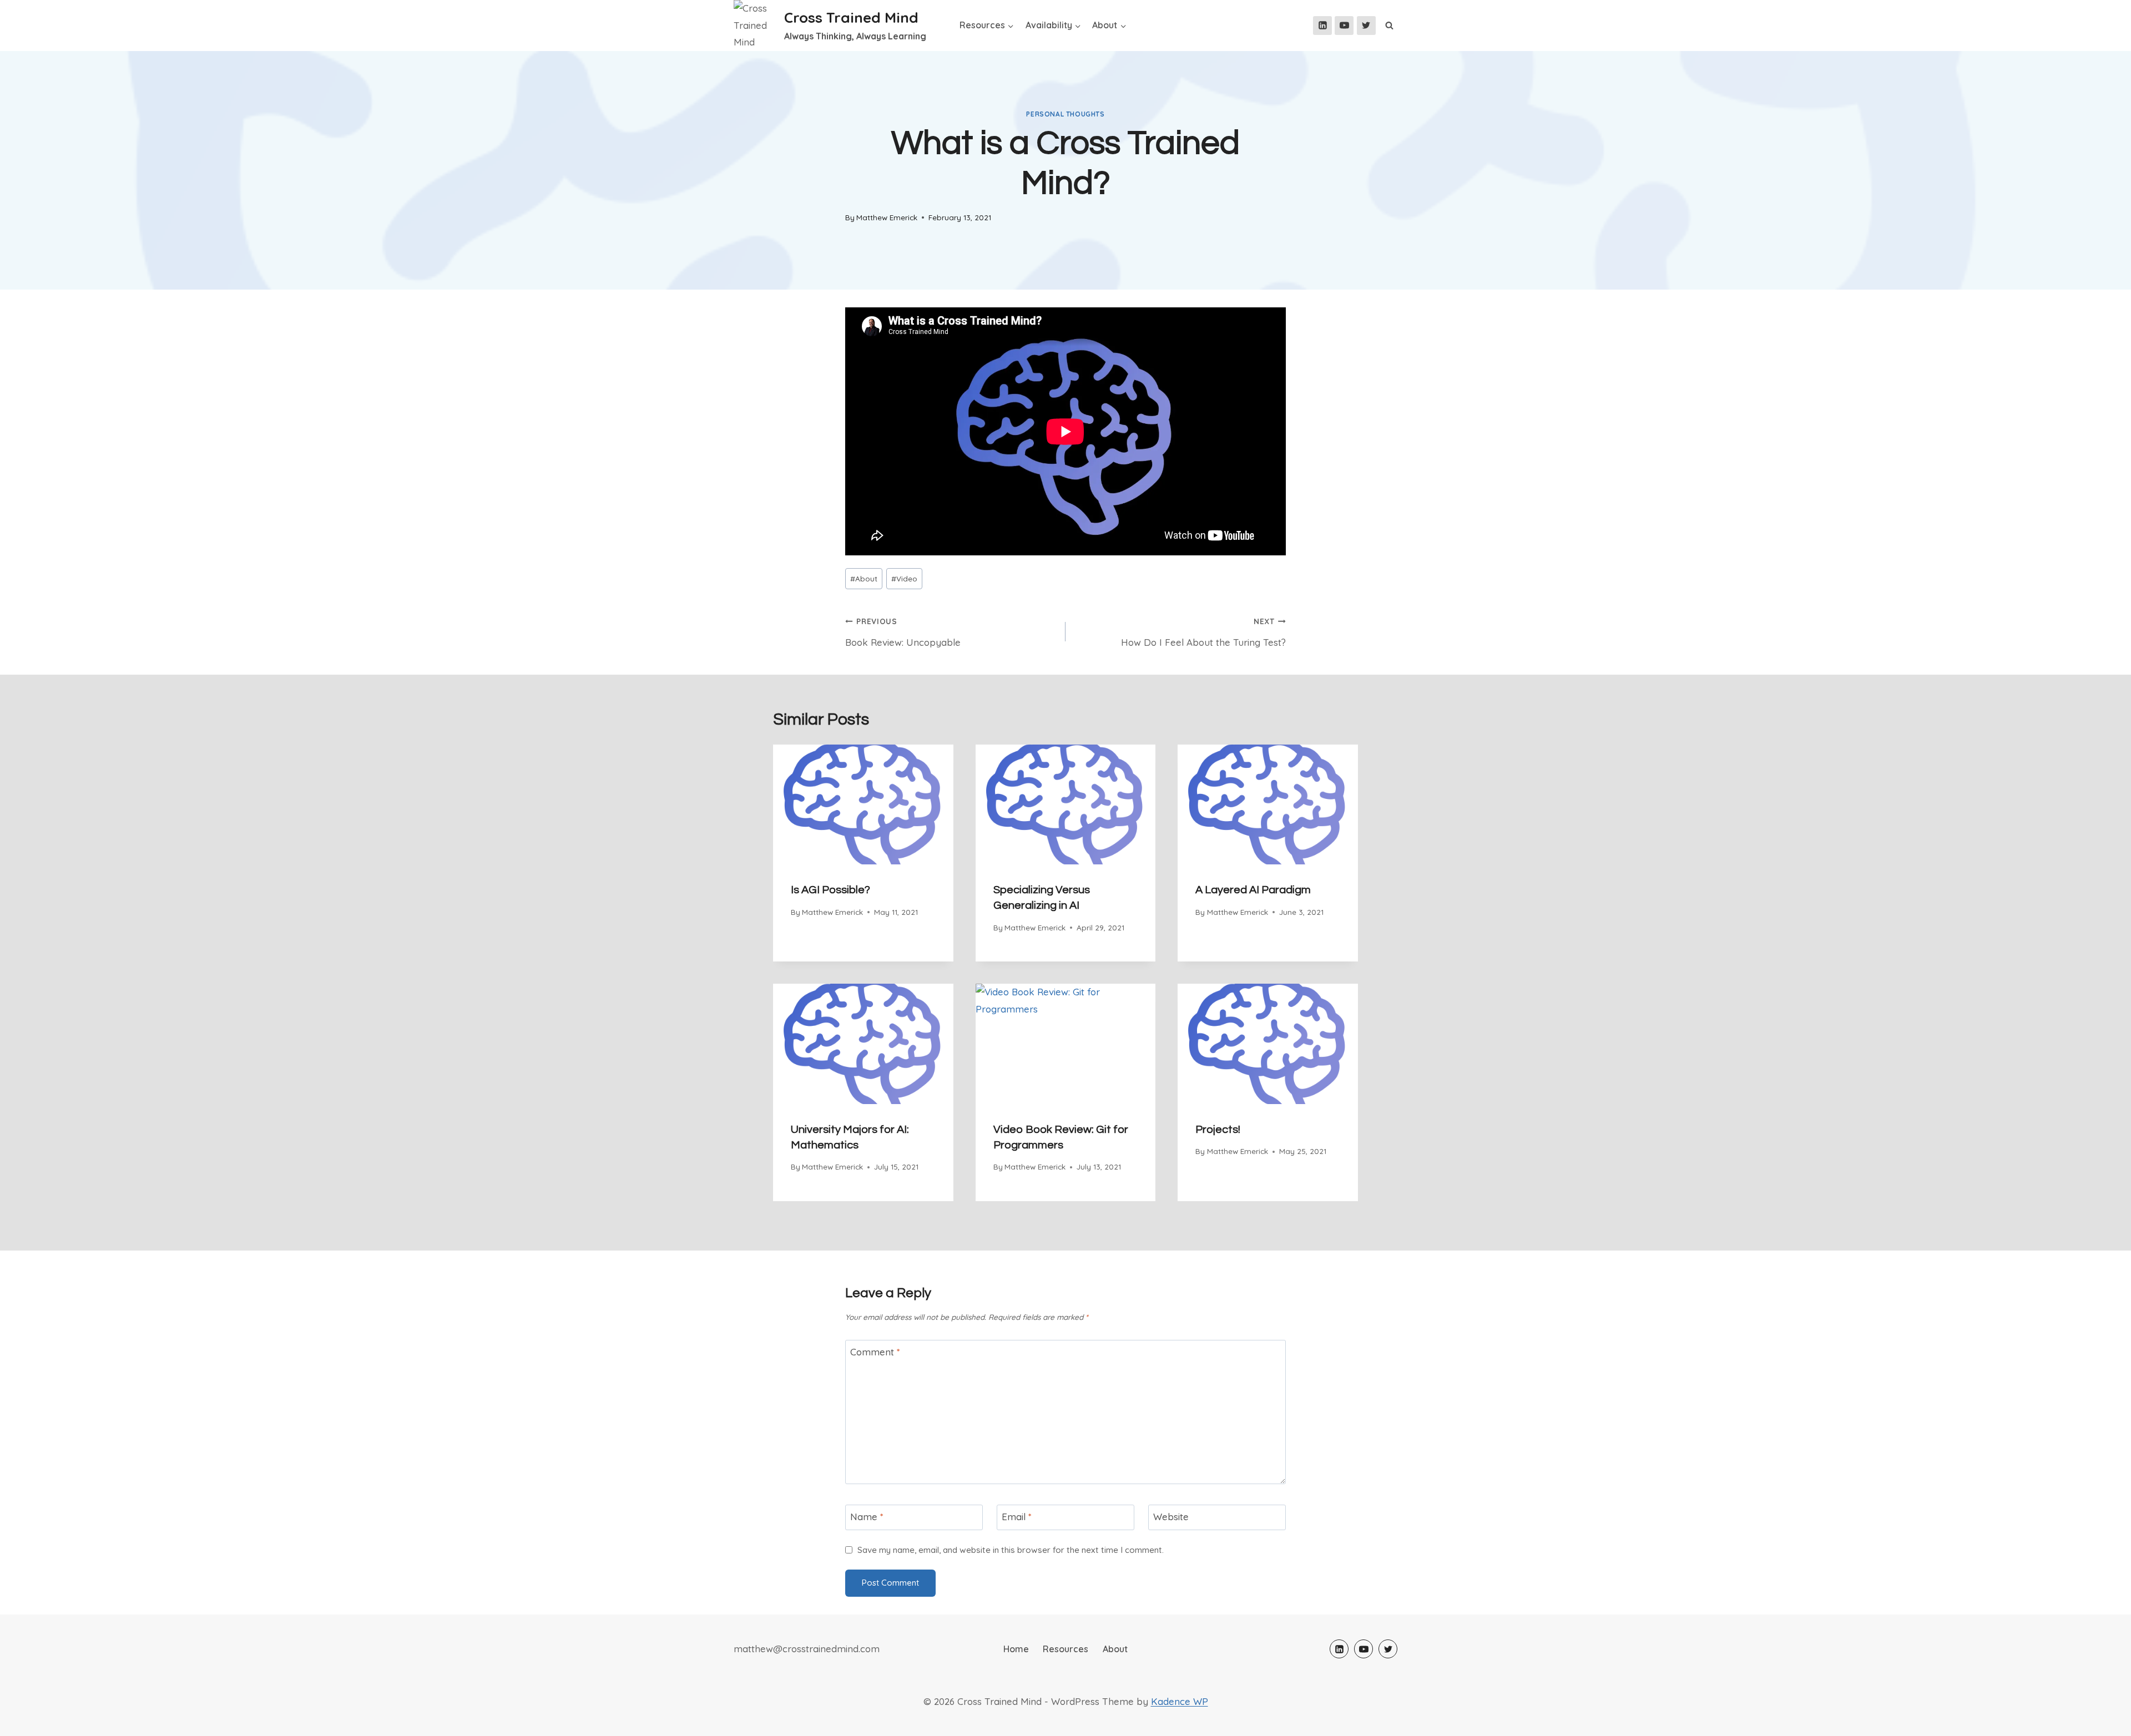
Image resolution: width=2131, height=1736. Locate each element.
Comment (875, 1352)
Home (1016, 1649)
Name (867, 1517)
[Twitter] (1366, 26)
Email (1017, 1517)
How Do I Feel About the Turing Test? (1203, 632)
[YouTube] (1344, 26)
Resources (1065, 1649)
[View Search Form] (1390, 26)
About (864, 578)
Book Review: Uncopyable (903, 632)
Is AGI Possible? (830, 890)
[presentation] (863, 804)
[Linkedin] (1322, 26)
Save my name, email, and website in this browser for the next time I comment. (1011, 1550)
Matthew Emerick (887, 217)
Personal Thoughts (1065, 114)
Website (1171, 1517)
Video (904, 578)
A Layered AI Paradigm (1253, 890)
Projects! (1218, 1130)
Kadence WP (1180, 1701)
